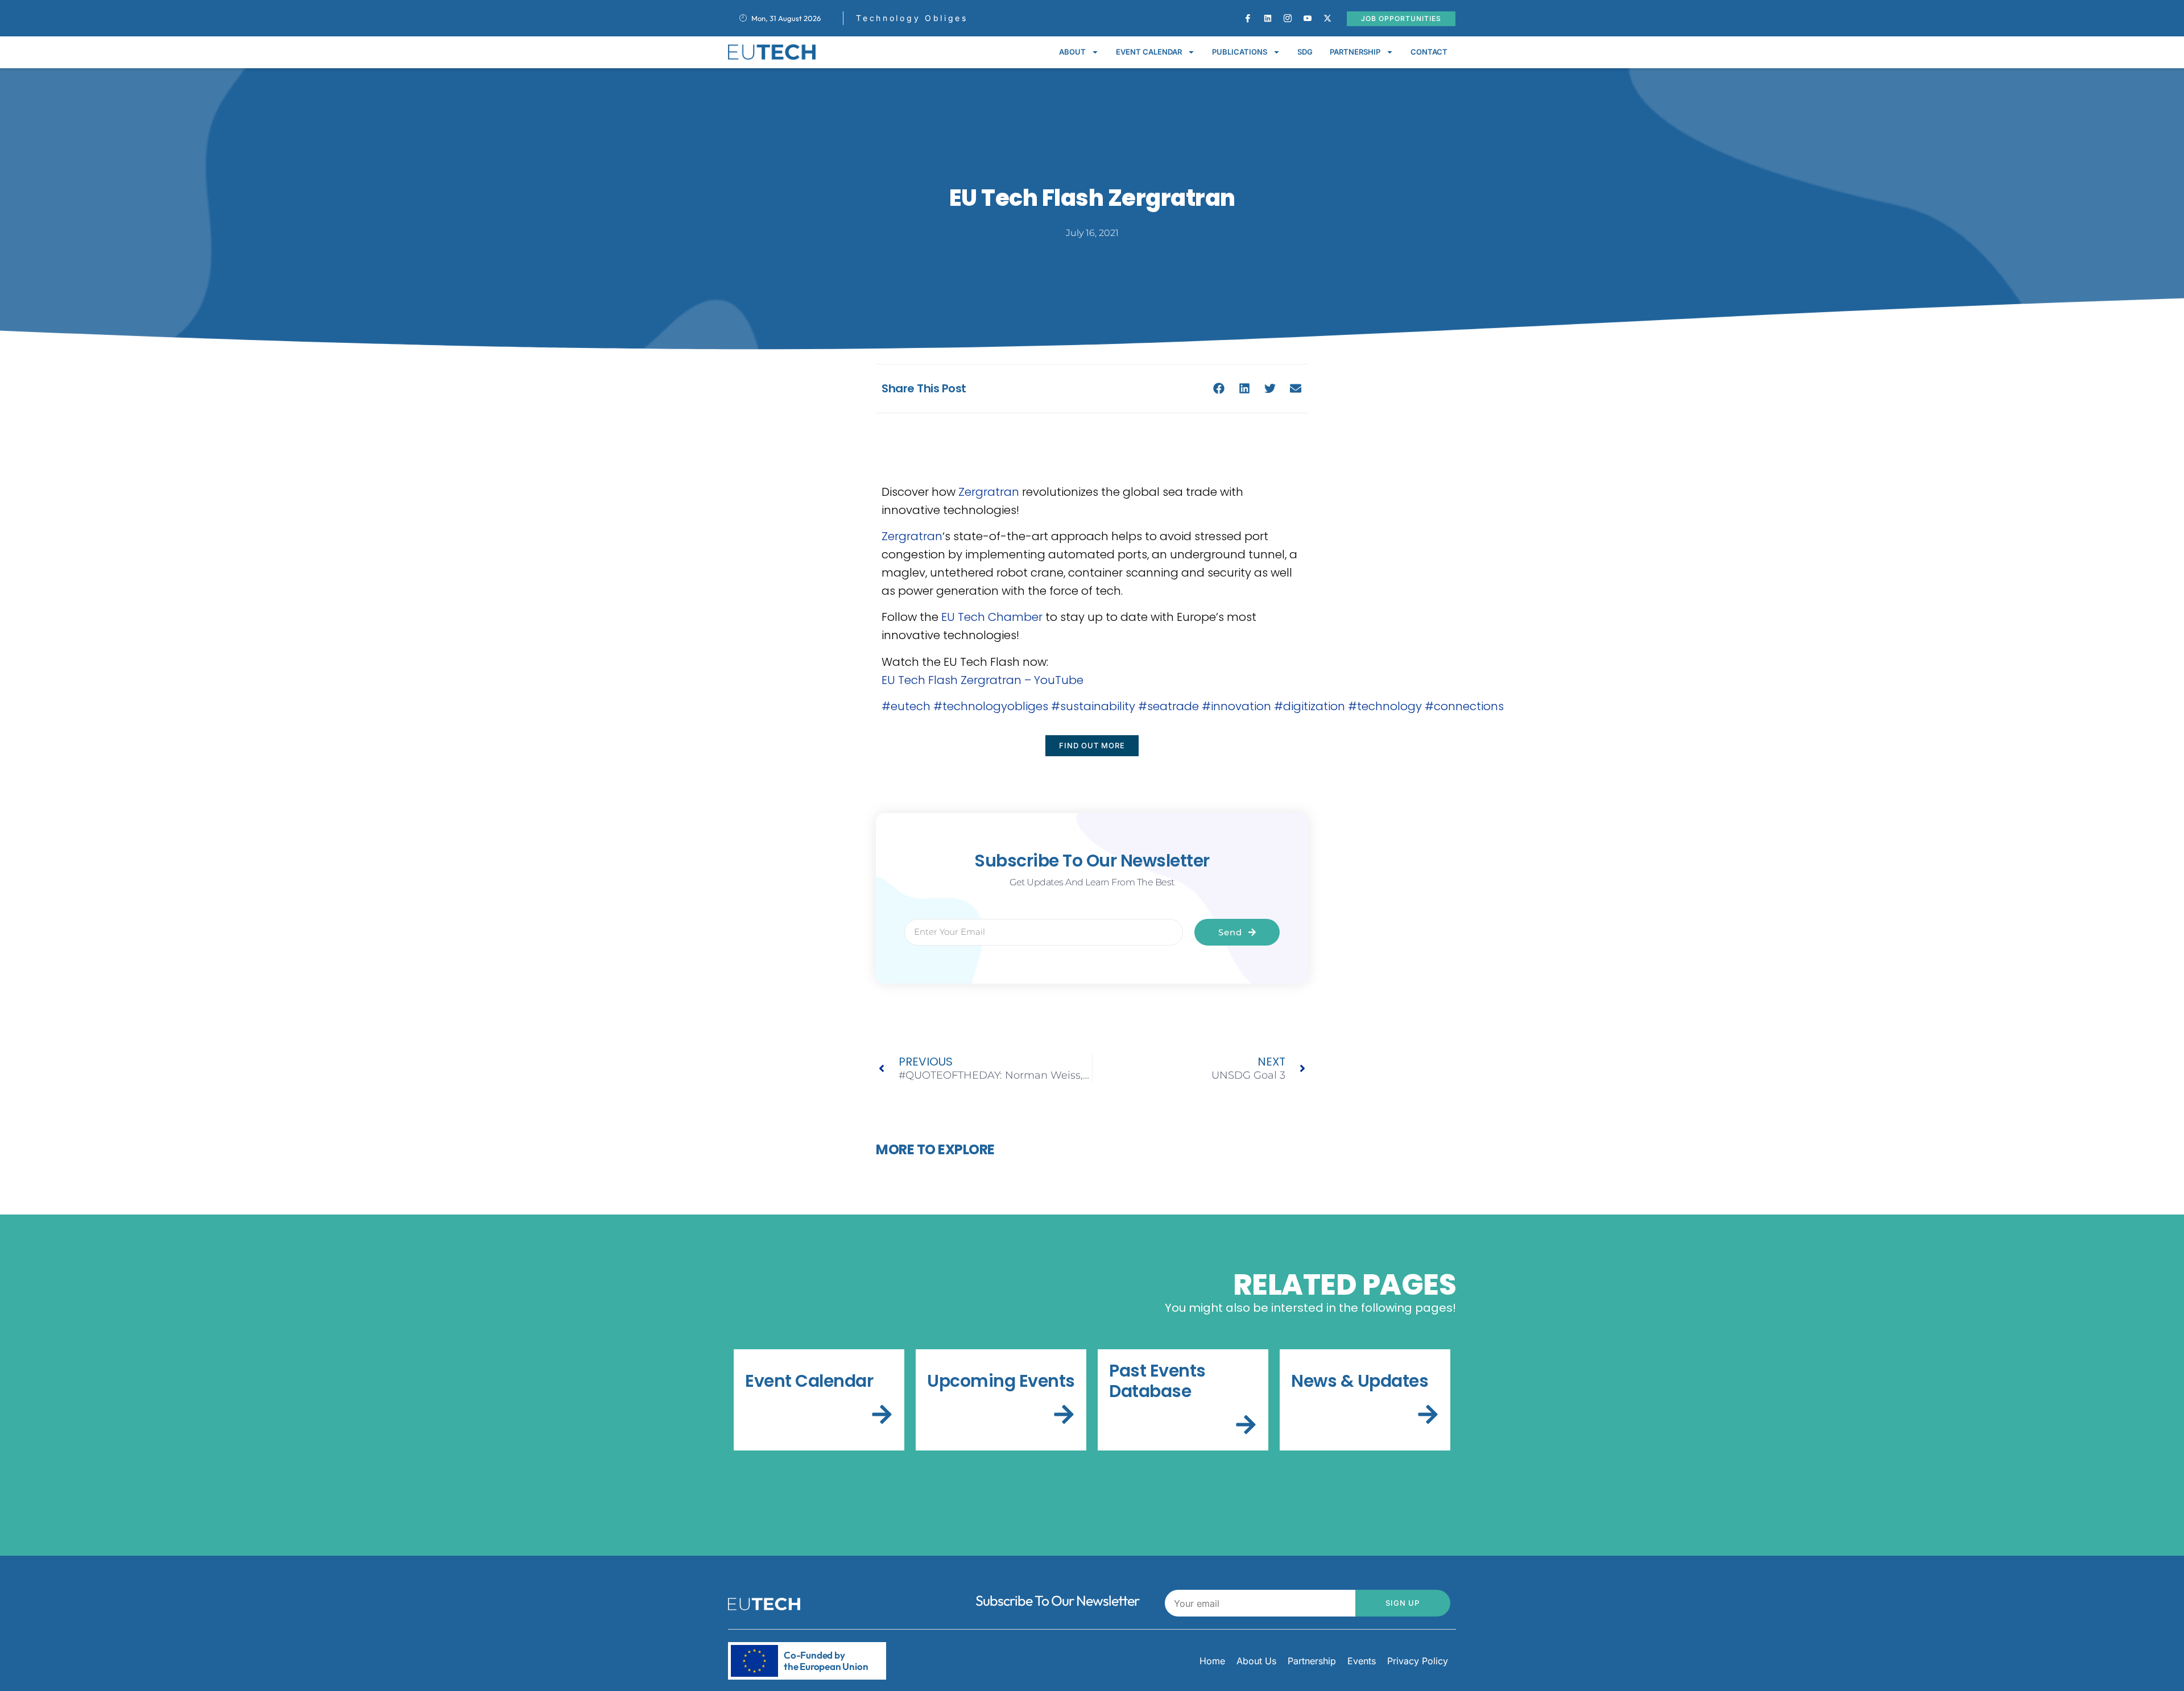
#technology (1385, 706)
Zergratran (989, 492)
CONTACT (1429, 52)
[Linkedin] (1268, 18)
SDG (1305, 52)
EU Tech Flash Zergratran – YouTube (983, 680)
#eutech (906, 706)
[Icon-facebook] (1248, 18)
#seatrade (1168, 706)
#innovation (1236, 706)
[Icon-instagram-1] (1288, 18)
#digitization (1310, 706)
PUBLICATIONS (1240, 52)
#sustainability (1093, 706)
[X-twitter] (1327, 18)
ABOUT (1072, 52)
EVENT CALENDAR (1149, 52)
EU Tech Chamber (992, 617)
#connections (1464, 706)
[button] (1219, 389)
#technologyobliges (991, 706)
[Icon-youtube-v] (1308, 18)
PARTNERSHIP (1355, 52)
